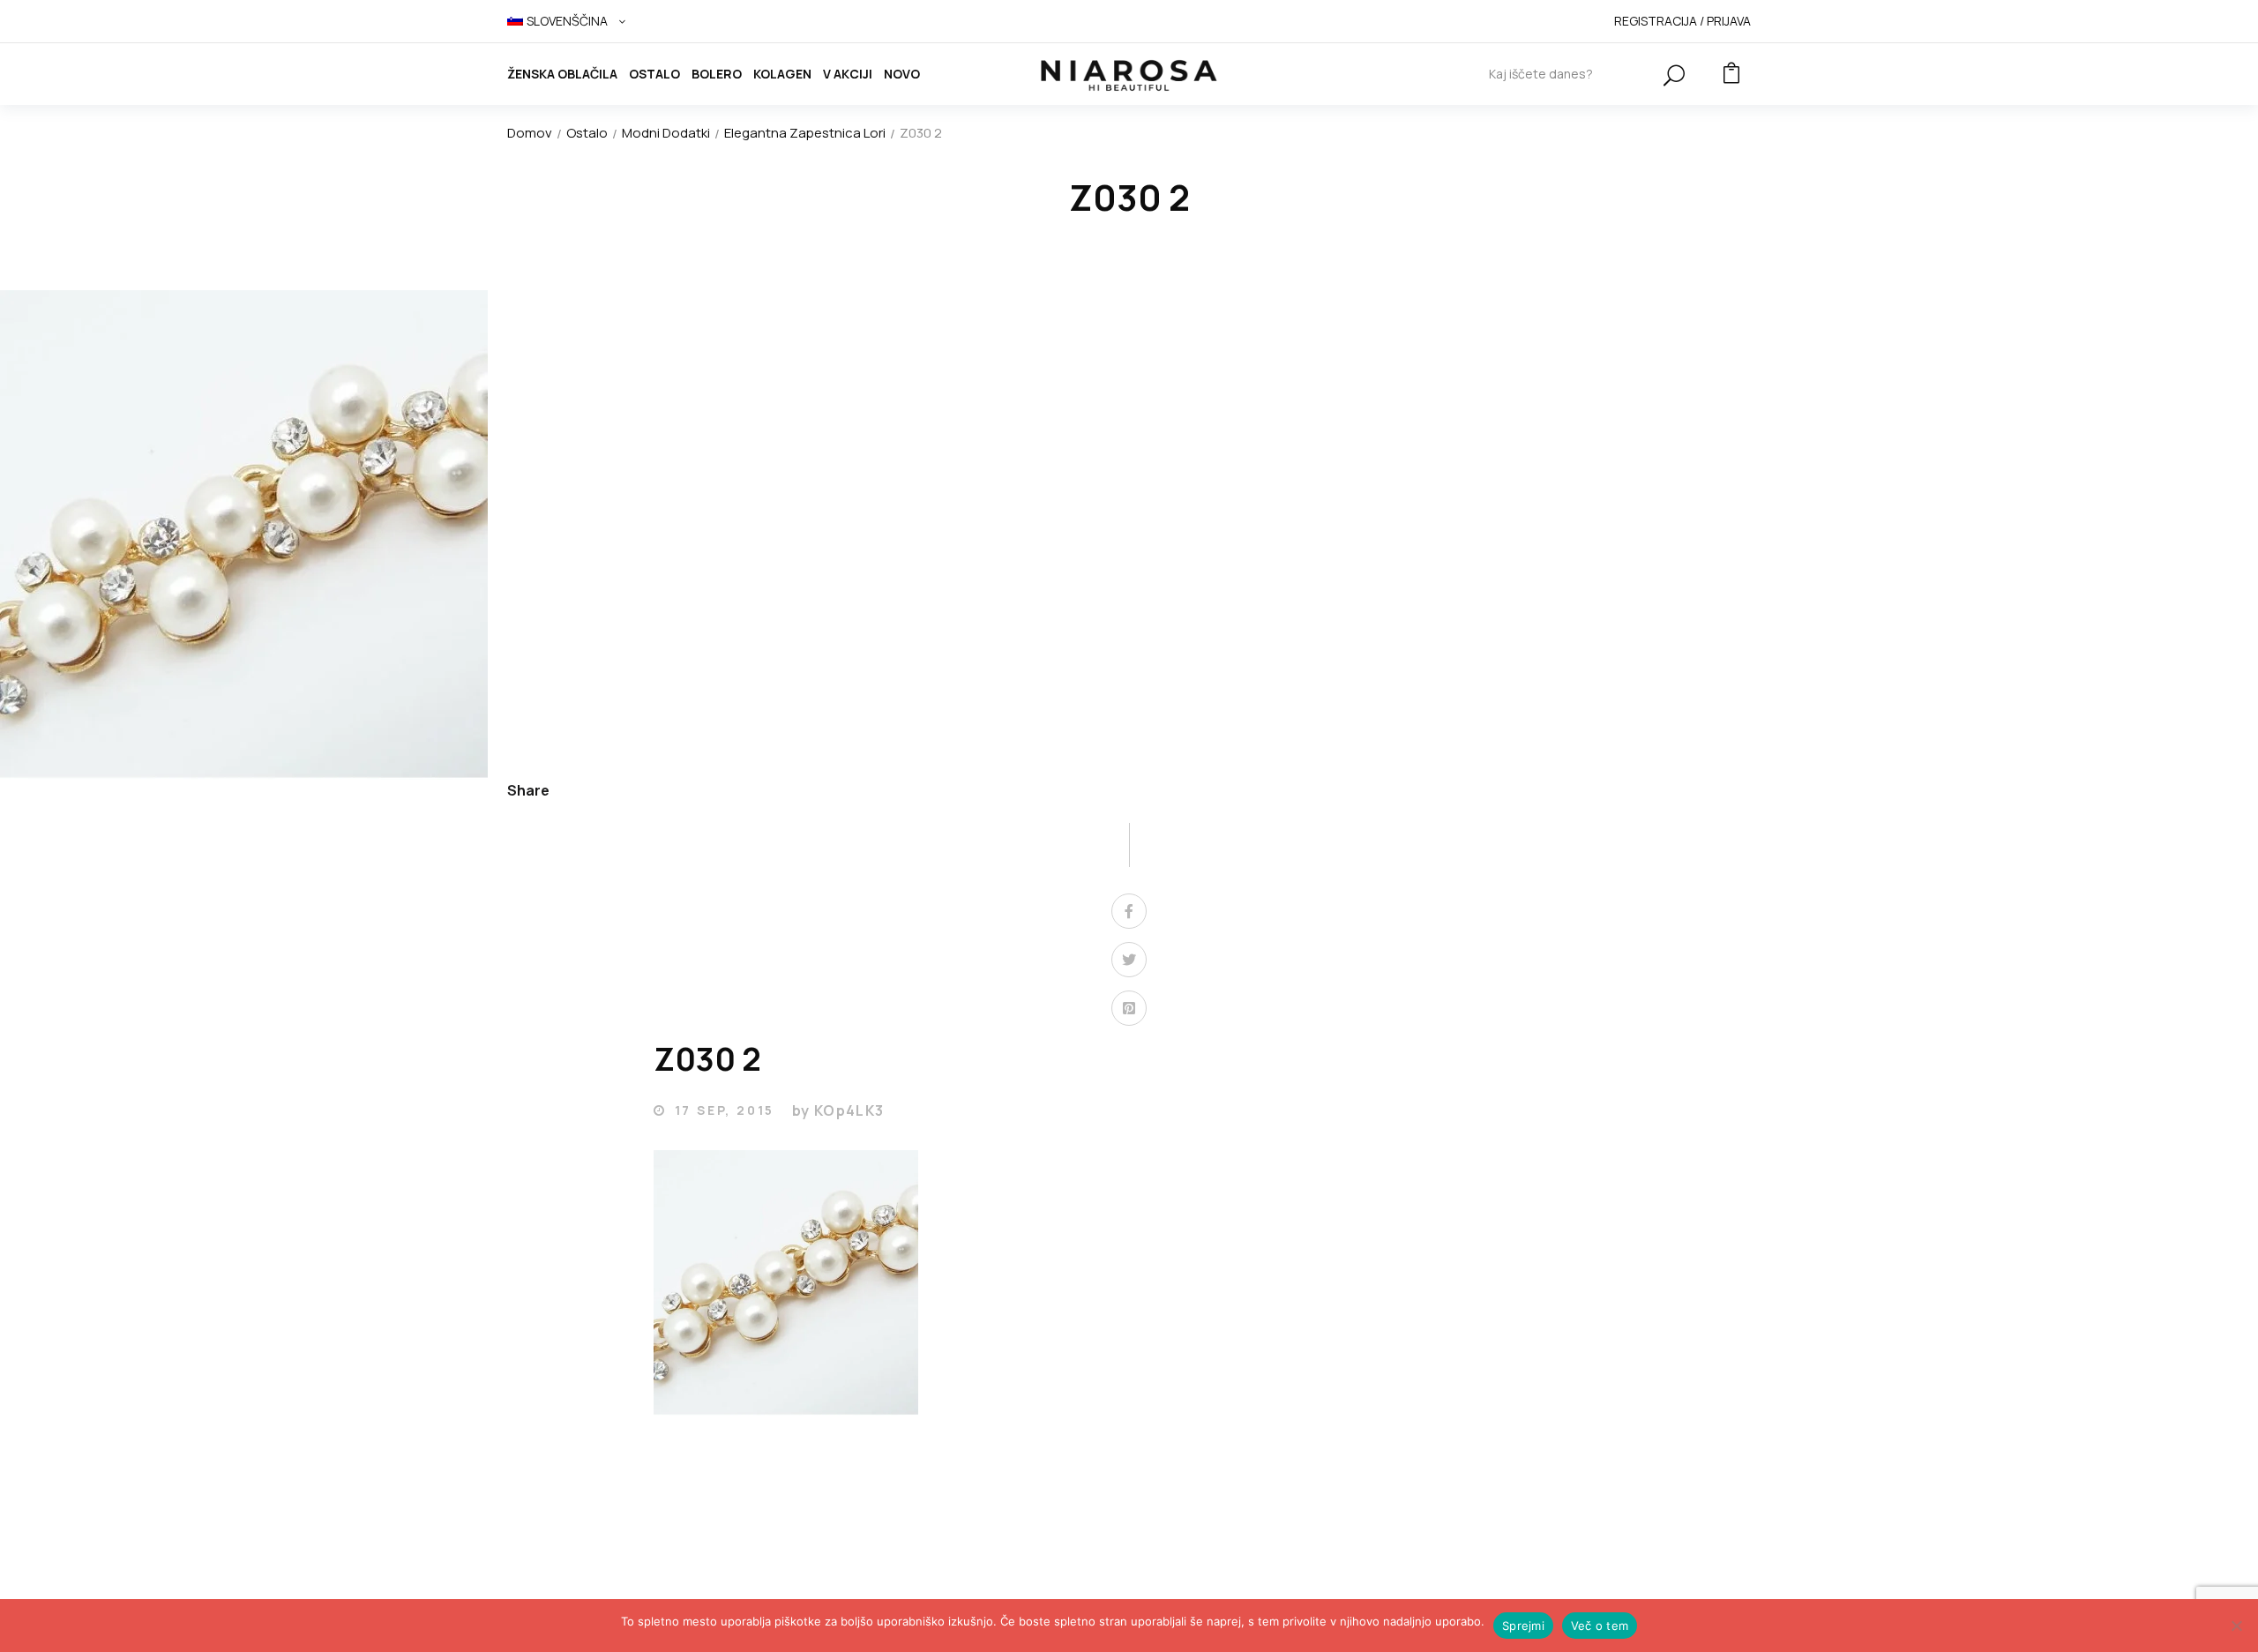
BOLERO (717, 74)
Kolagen (782, 74)
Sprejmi (1523, 1626)
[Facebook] (1129, 911)
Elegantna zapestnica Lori (805, 133)
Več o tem (1600, 1626)
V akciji (848, 74)
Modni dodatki (666, 133)
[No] (2236, 1626)
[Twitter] (1129, 960)
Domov (530, 133)
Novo (902, 74)
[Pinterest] (1129, 1008)
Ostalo (654, 74)
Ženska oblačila (562, 74)
